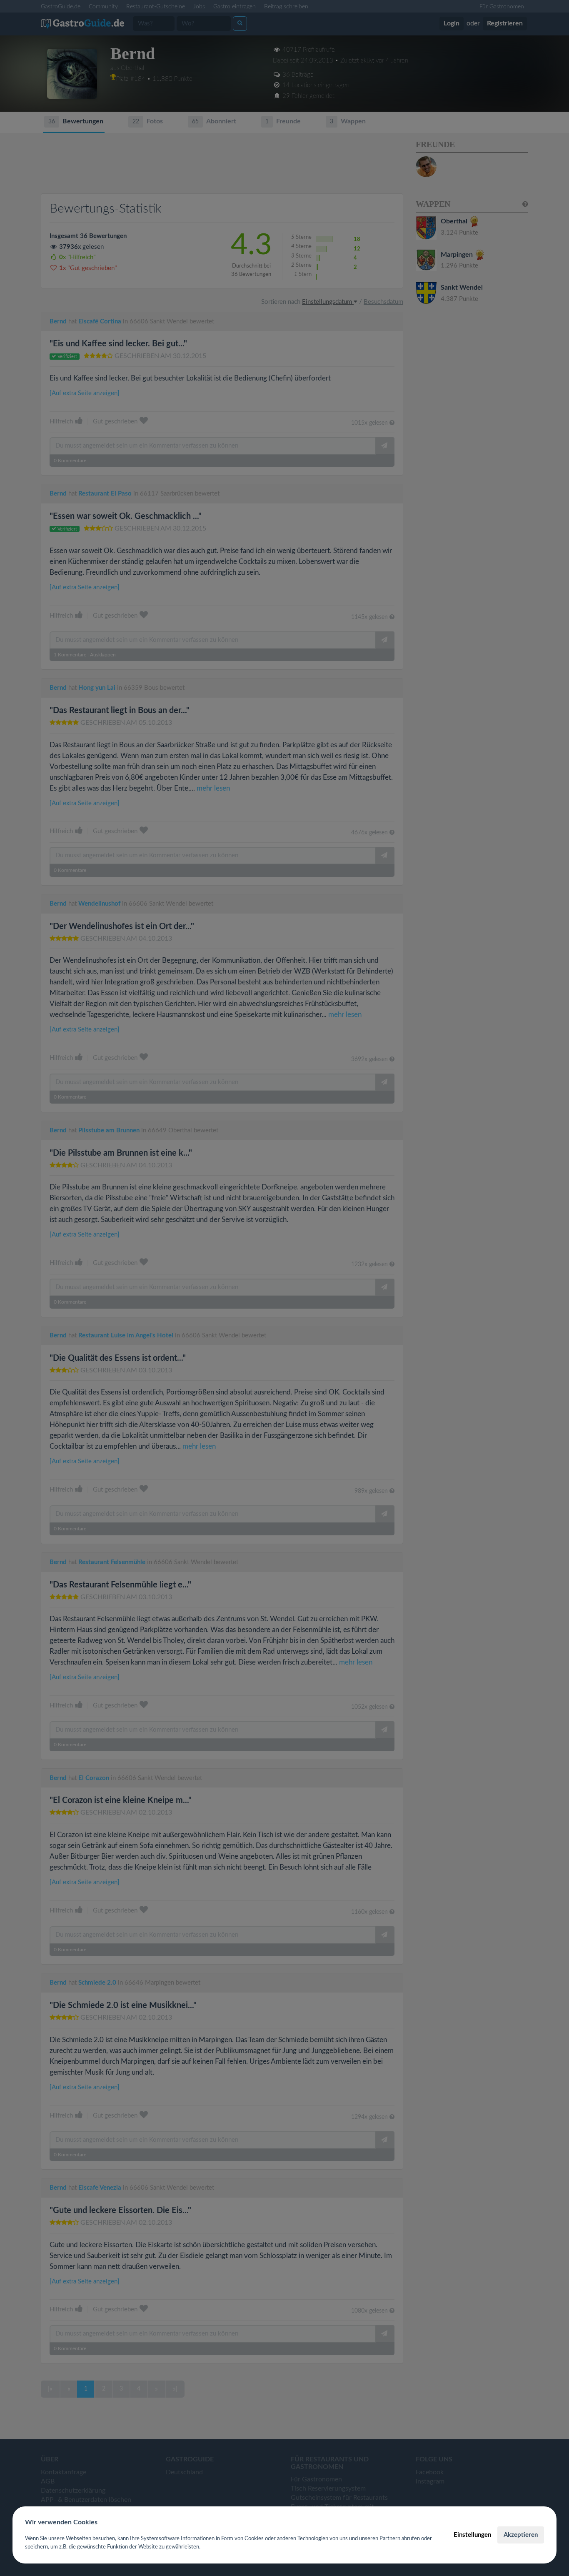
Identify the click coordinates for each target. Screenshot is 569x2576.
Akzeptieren (521, 2535)
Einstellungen (472, 2535)
